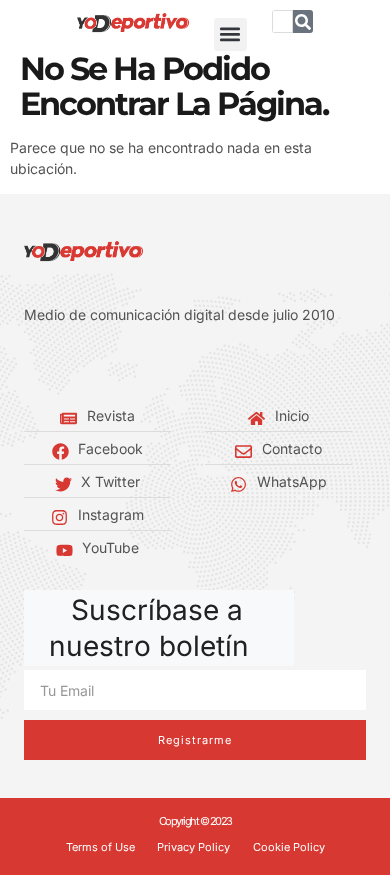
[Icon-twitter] (60, 365)
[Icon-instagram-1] (90, 365)
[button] (230, 34)
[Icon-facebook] (30, 365)
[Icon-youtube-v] (120, 365)
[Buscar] (303, 21)
